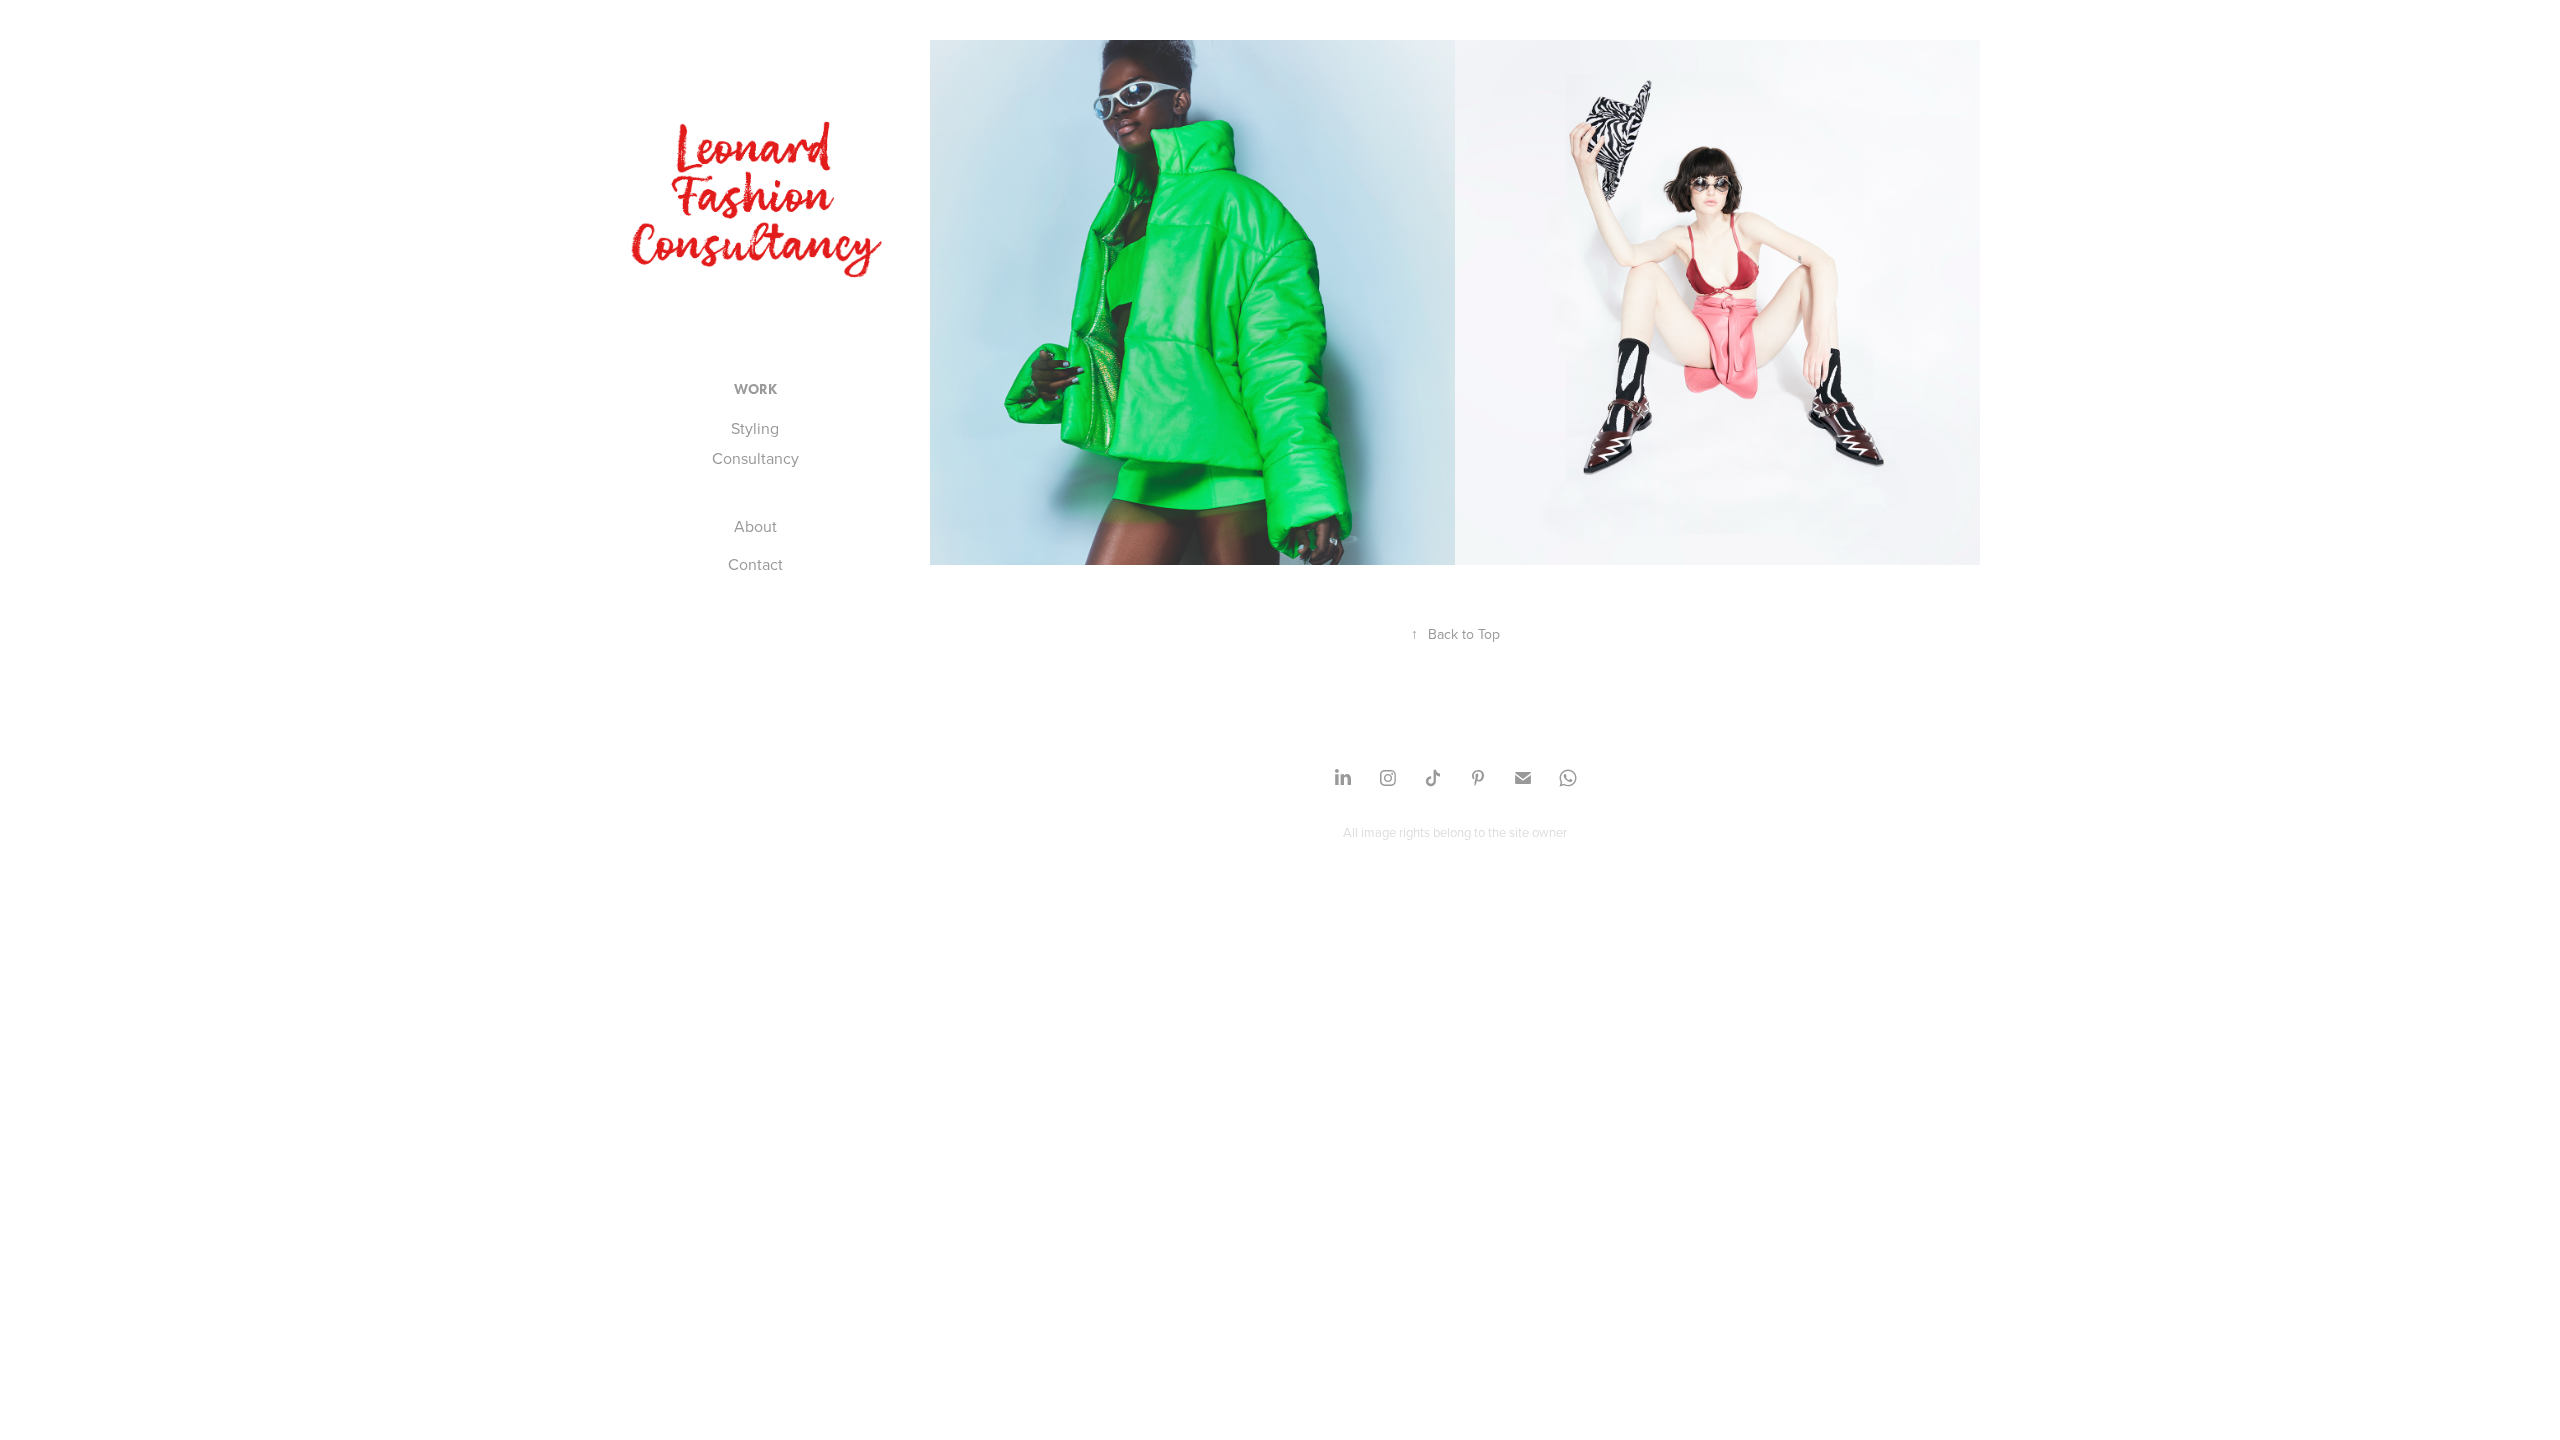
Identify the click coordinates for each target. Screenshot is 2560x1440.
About (755, 526)
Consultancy (755, 458)
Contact (755, 564)
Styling (755, 428)
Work (755, 389)
